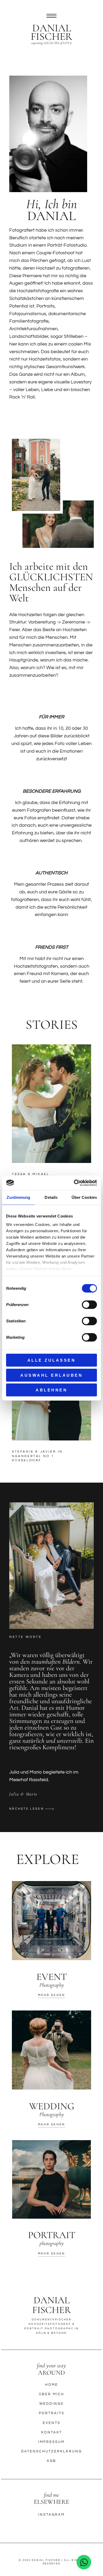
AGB (51, 2461)
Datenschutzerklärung (51, 2451)
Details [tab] (51, 1197)
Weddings (51, 2404)
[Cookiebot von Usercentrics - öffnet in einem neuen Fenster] (74, 1183)
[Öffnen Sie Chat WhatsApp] (84, 2562)
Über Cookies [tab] (84, 1197)
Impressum (51, 2442)
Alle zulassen (52, 1360)
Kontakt (52, 2432)
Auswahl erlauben (51, 1375)
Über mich (51, 2394)
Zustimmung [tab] (18, 1197)
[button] (32, 1807)
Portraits (52, 2413)
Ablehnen (51, 1390)
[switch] (89, 1305)
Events (52, 2423)
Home (52, 2385)
